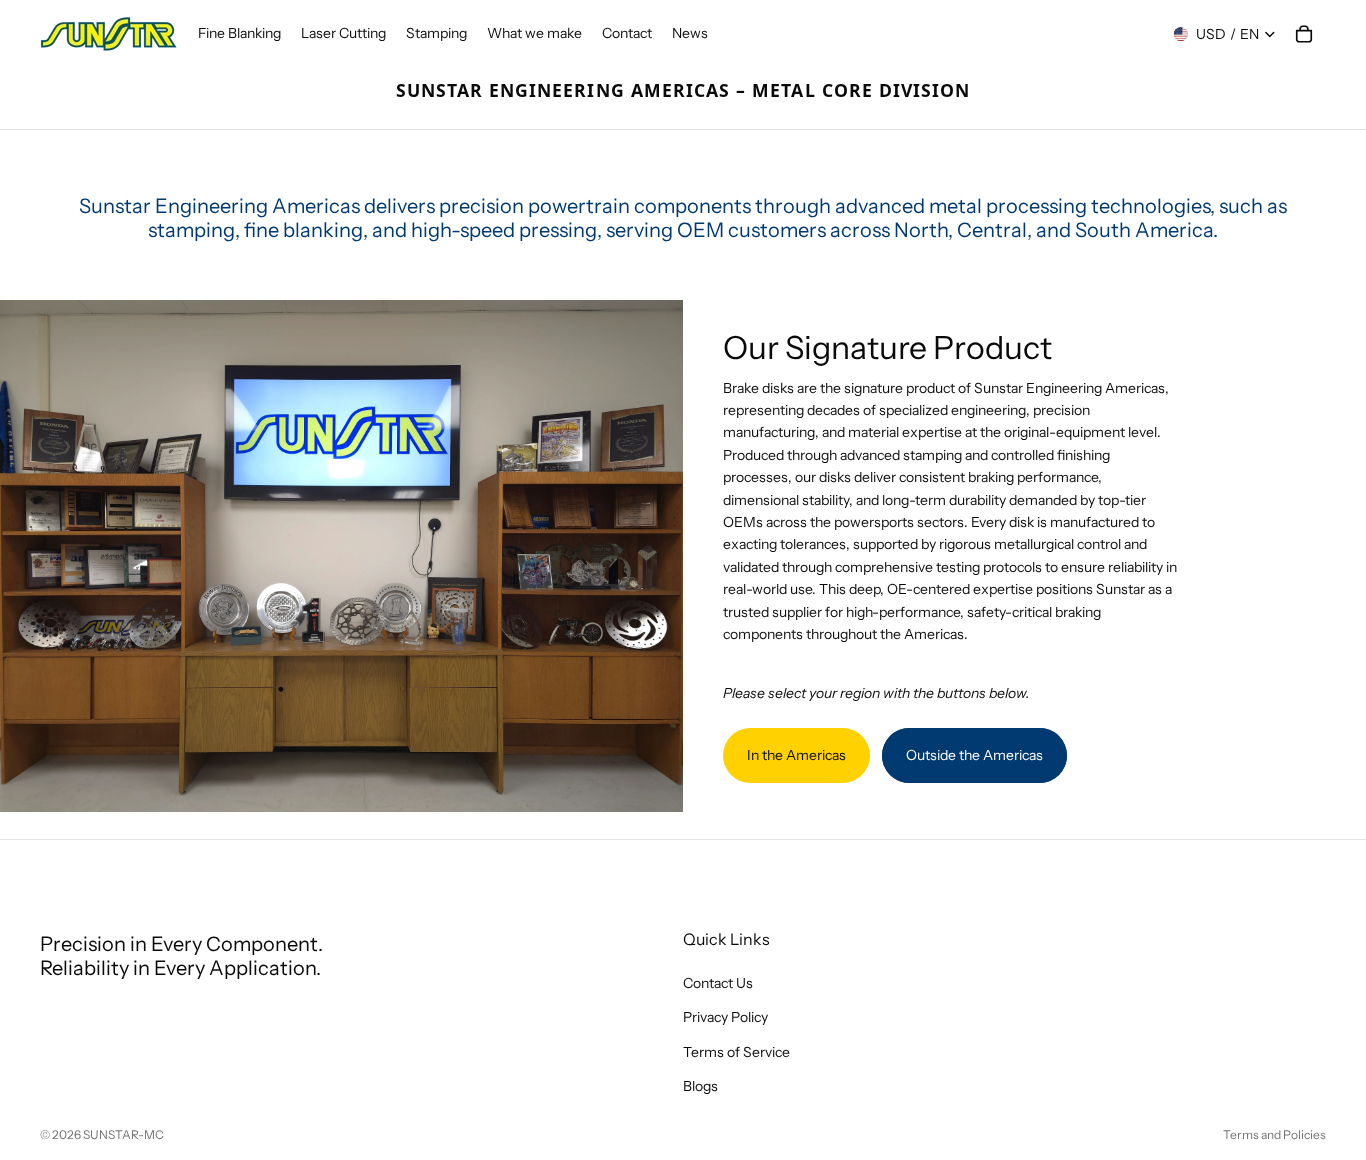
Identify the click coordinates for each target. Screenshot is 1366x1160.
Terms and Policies (1274, 1134)
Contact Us (718, 983)
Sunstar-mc (123, 1134)
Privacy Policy (725, 1017)
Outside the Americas (974, 755)
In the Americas (796, 755)
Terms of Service (736, 1051)
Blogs (700, 1086)
